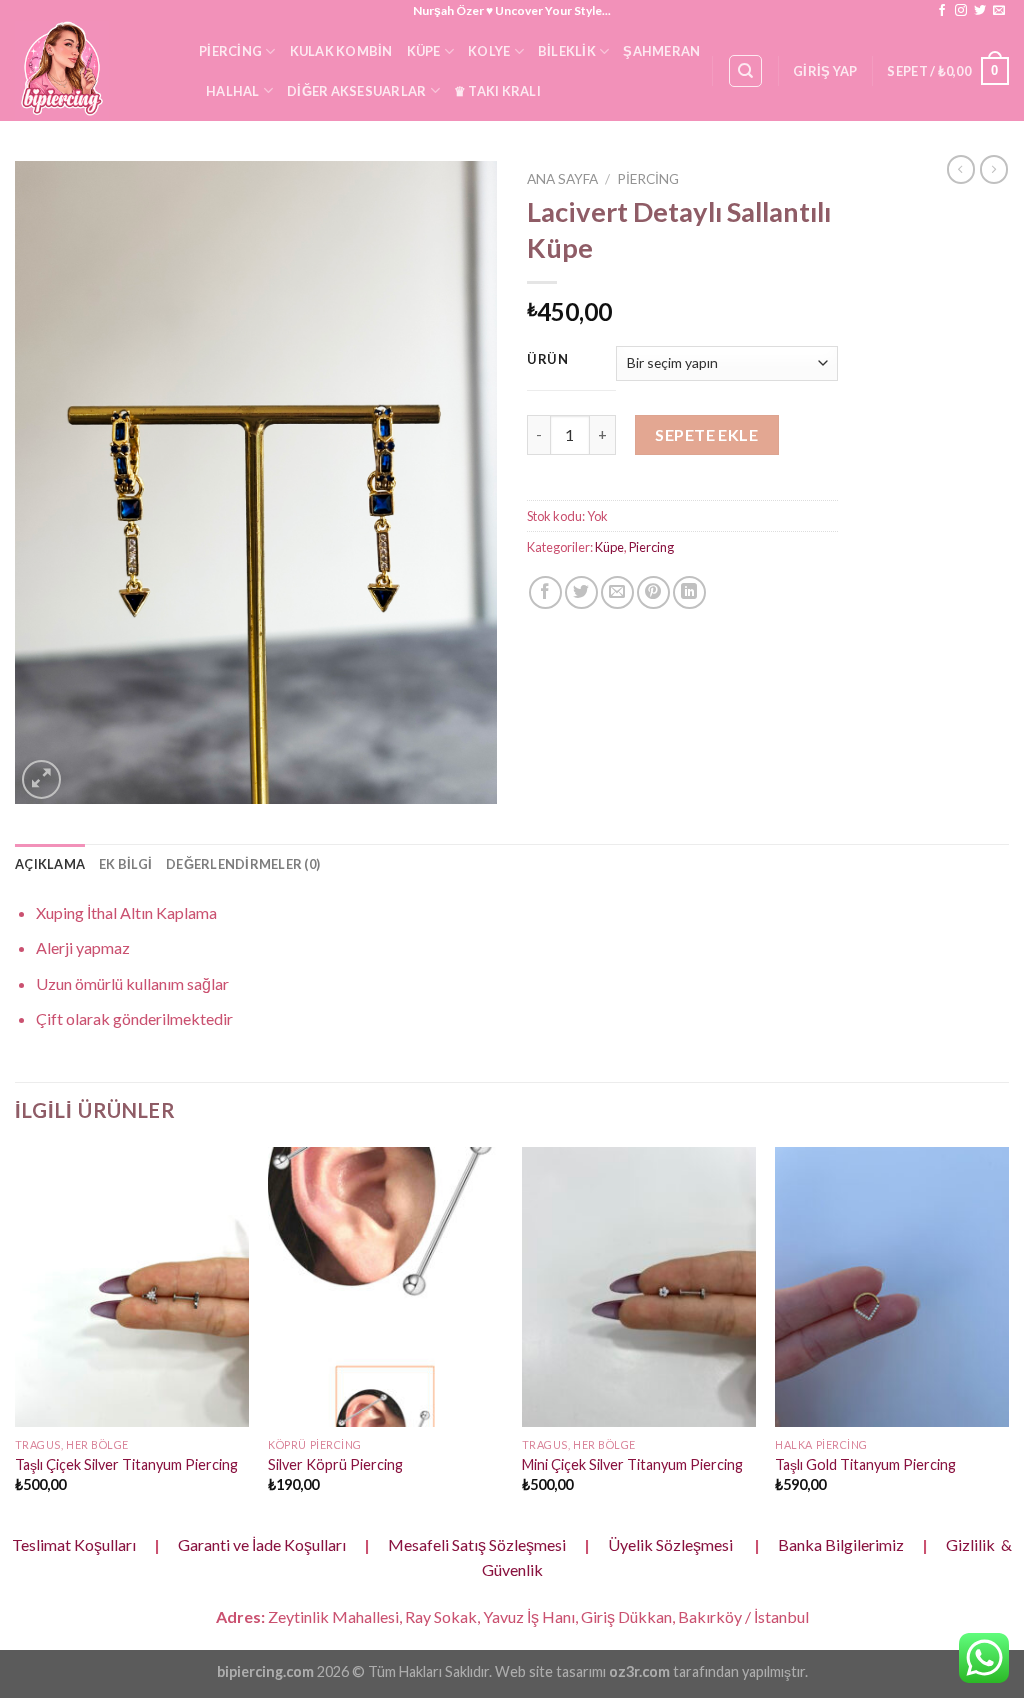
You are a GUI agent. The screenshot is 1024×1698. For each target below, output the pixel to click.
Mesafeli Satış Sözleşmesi (477, 1544)
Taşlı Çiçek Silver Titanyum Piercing (126, 1464)
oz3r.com (639, 1671)
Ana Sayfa (562, 179)
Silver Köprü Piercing (335, 1464)
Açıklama (50, 864)
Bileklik (567, 51)
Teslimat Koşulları (74, 1544)
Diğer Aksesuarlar (356, 91)
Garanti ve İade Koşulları (262, 1544)
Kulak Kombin (341, 51)
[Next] (1008, 1337)
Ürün (548, 360)
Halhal (233, 91)
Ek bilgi (125, 864)
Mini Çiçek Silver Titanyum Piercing (632, 1464)
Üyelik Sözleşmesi (670, 1544)
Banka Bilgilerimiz (841, 1544)
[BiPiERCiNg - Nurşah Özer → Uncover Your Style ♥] (92, 71)
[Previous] (16, 1337)
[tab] (50, 864)
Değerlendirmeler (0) (243, 864)
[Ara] (745, 71)
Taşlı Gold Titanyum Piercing (865, 1464)
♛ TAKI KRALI (497, 91)
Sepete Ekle (706, 434)
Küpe (424, 51)
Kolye (489, 51)
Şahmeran (661, 51)
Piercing (230, 51)
